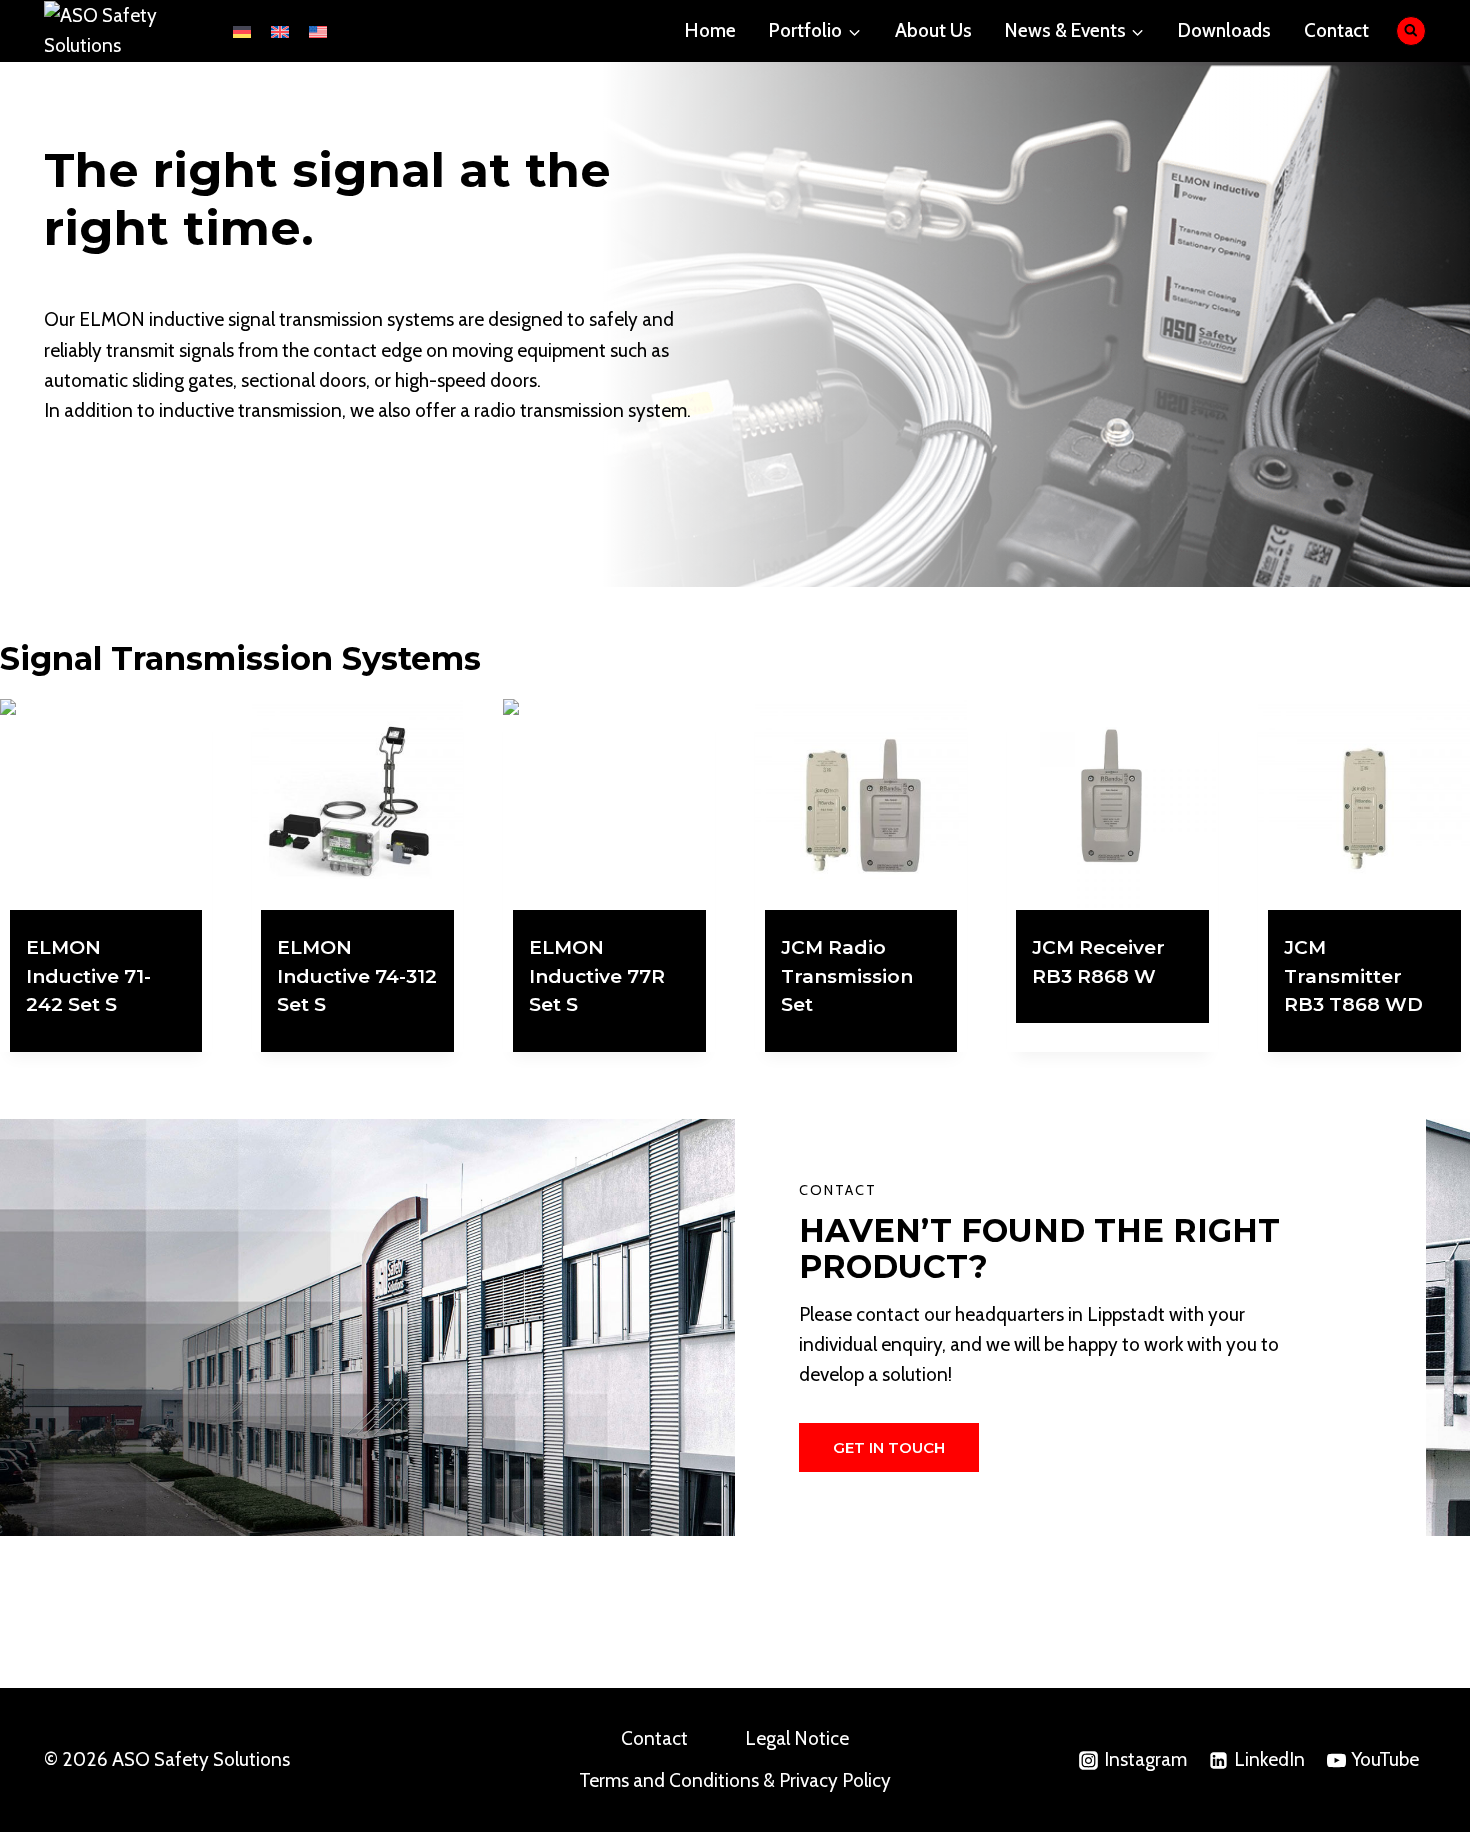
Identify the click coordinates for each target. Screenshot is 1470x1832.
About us (933, 30)
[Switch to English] (280, 31)
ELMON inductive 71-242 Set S (88, 976)
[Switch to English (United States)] (318, 31)
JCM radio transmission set (847, 976)
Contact (1336, 30)
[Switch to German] (242, 31)
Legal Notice (797, 1738)
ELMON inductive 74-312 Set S (357, 976)
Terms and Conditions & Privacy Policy (735, 1780)
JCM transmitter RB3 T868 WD (1353, 976)
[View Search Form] (1411, 31)
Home (710, 30)
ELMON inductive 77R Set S (597, 976)
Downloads (1224, 30)
